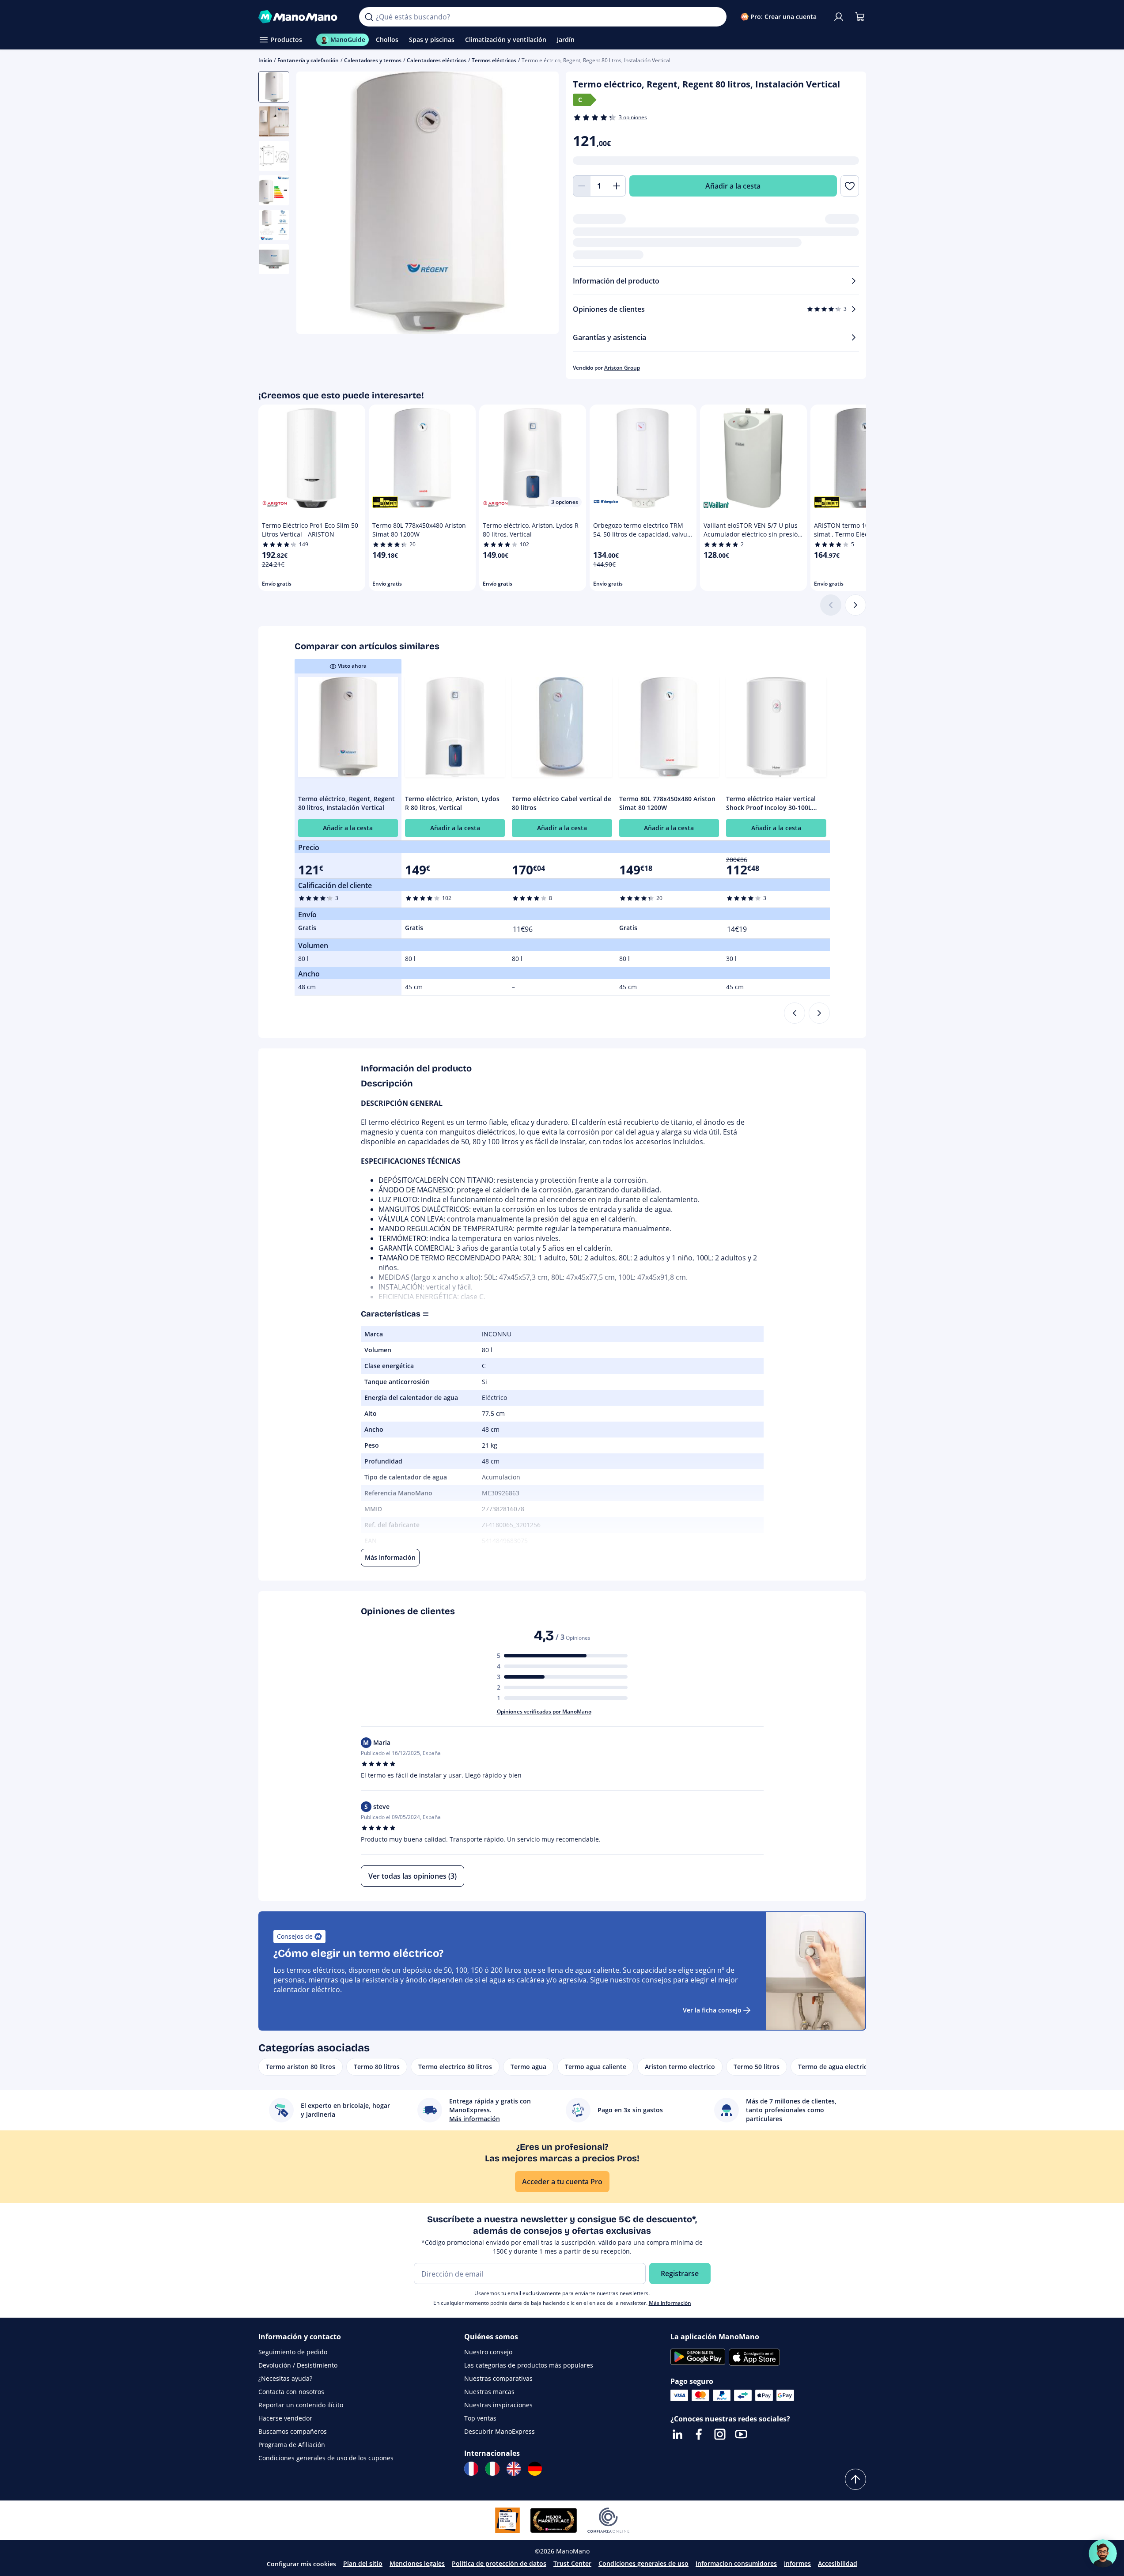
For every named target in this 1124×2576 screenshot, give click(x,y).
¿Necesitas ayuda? (285, 2378)
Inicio (265, 60)
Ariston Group (622, 368)
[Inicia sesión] (839, 17)
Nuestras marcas (489, 2392)
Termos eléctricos (494, 60)
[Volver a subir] (855, 2479)
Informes (797, 2563)
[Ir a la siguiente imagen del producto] (541, 204)
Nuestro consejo (488, 2352)
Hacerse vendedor (285, 2418)
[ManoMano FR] (471, 2469)
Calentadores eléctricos (437, 60)
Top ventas (480, 2418)
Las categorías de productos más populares (529, 2365)
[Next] (819, 1013)
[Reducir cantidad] (582, 186)
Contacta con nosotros (291, 2392)
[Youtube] (741, 2434)
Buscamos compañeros (293, 2431)
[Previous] (795, 1013)
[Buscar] (369, 17)
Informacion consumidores (736, 2563)
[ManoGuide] (1103, 2553)
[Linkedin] (677, 2434)
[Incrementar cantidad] (617, 186)
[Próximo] (855, 605)
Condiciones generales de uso (643, 2563)
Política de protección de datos (499, 2563)
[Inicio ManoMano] (302, 17)
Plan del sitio (363, 2563)
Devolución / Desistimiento (298, 2365)
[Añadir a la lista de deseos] (850, 186)
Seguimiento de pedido (293, 2352)
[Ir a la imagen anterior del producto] (314, 204)
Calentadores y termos (373, 60)
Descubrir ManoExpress (500, 2431)
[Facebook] (699, 2434)
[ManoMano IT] (492, 2469)
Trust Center (572, 2563)
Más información (670, 2303)
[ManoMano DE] (535, 2469)
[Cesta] (860, 17)
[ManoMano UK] (514, 2469)
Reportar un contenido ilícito (301, 2405)
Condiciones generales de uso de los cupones (326, 2458)
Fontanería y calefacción (308, 60)
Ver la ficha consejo (712, 2010)
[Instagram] (720, 2434)
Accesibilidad (838, 2563)
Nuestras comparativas (498, 2378)
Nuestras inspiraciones (498, 2405)
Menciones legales (417, 2563)
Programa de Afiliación (292, 2445)
